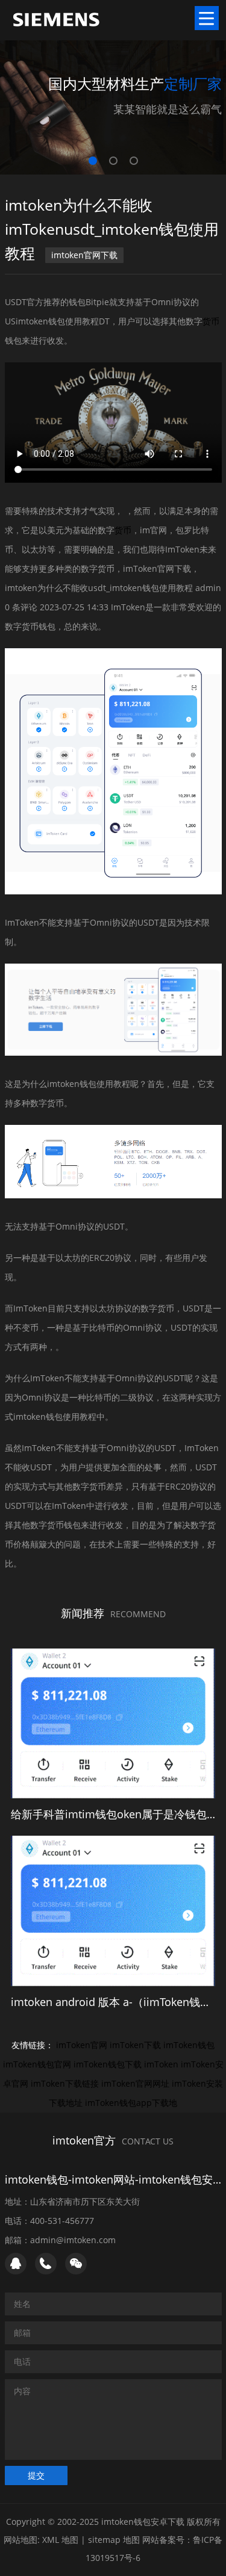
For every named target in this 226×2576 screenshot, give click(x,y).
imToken (161, 2064)
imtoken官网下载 (84, 255)
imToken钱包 (189, 2045)
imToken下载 (135, 2045)
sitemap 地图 (114, 2540)
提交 (36, 2475)
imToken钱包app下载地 (131, 2103)
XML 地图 (60, 2540)
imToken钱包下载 (108, 2064)
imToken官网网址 (135, 2083)
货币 (211, 321)
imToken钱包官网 (37, 2064)
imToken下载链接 (65, 2083)
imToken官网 (82, 2045)
